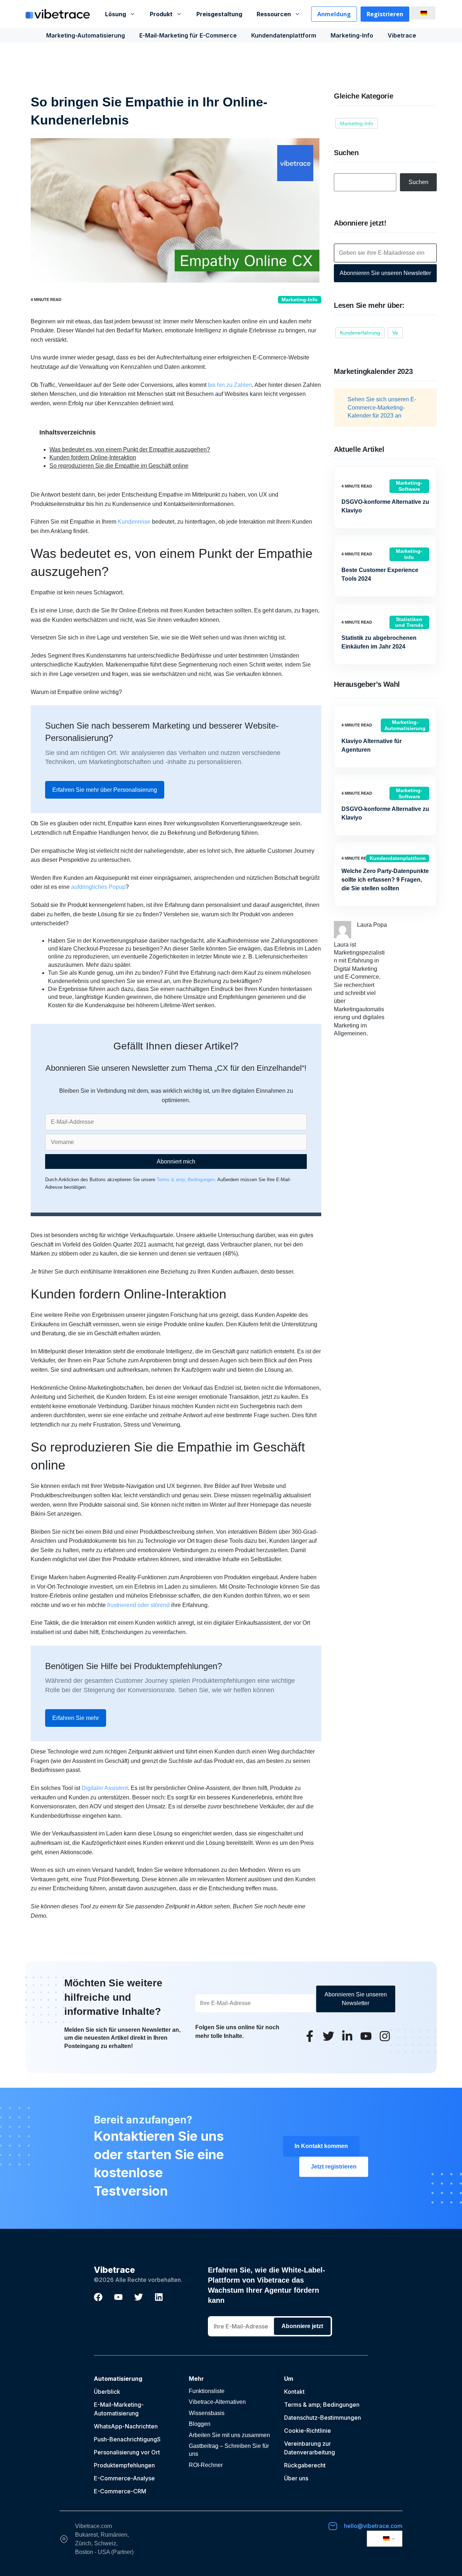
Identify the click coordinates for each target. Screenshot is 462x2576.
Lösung (115, 14)
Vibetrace (402, 35)
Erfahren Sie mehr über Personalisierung (105, 790)
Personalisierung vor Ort (127, 2452)
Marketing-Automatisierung (86, 35)
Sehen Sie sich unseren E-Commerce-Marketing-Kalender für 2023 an (382, 407)
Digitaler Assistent (105, 1788)
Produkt (161, 14)
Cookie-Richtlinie (308, 2431)
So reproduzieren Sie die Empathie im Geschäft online (119, 466)
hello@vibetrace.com (373, 2526)
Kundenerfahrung (360, 333)
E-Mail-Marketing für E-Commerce (188, 35)
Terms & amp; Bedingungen (186, 1180)
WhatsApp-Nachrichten (126, 2426)
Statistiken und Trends (409, 622)
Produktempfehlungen (124, 2465)
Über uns (296, 2478)
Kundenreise (134, 522)
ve (395, 333)
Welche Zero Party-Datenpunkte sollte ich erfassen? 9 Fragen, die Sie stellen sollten (385, 880)
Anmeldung (334, 14)
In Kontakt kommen (321, 2146)
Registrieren (385, 14)
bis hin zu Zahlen (229, 385)
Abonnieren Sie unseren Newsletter (385, 273)
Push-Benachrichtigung (125, 2439)
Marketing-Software (409, 486)
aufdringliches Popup (98, 887)
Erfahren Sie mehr (76, 1718)
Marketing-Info (352, 35)
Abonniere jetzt (302, 2326)
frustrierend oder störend (138, 1605)
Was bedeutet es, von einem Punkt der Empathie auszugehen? (130, 449)
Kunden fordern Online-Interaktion (93, 457)
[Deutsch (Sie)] (422, 13)
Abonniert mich (176, 1162)
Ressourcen (274, 14)
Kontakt (294, 2392)
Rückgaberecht (305, 2465)
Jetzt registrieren (334, 2167)
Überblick (107, 2392)
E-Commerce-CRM (120, 2491)
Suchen (419, 182)
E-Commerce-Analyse (124, 2478)
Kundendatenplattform (284, 35)
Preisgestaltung (219, 14)
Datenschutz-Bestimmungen (322, 2418)
